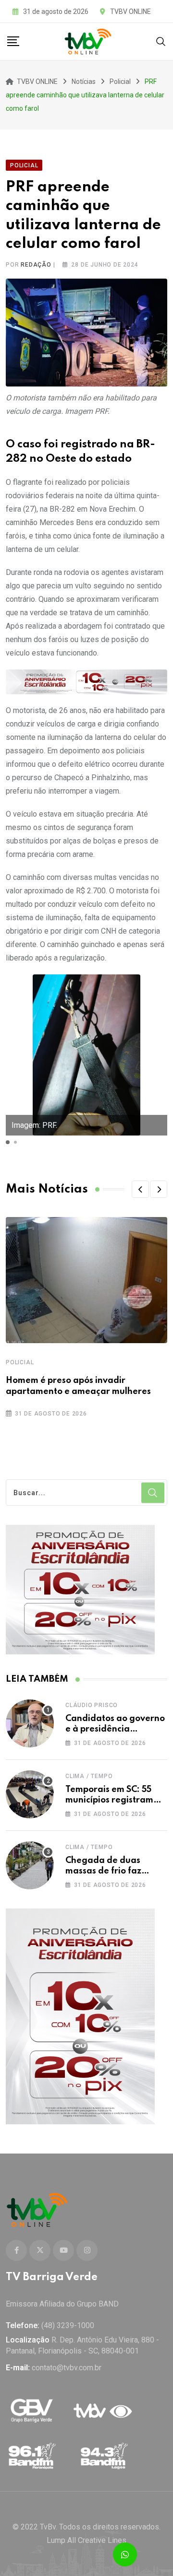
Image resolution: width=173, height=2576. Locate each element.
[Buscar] (161, 41)
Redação (36, 265)
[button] (8, 1142)
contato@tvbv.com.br (67, 2368)
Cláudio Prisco (92, 1705)
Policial (20, 1362)
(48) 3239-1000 (68, 2325)
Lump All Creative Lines (86, 2540)
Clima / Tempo (89, 1776)
